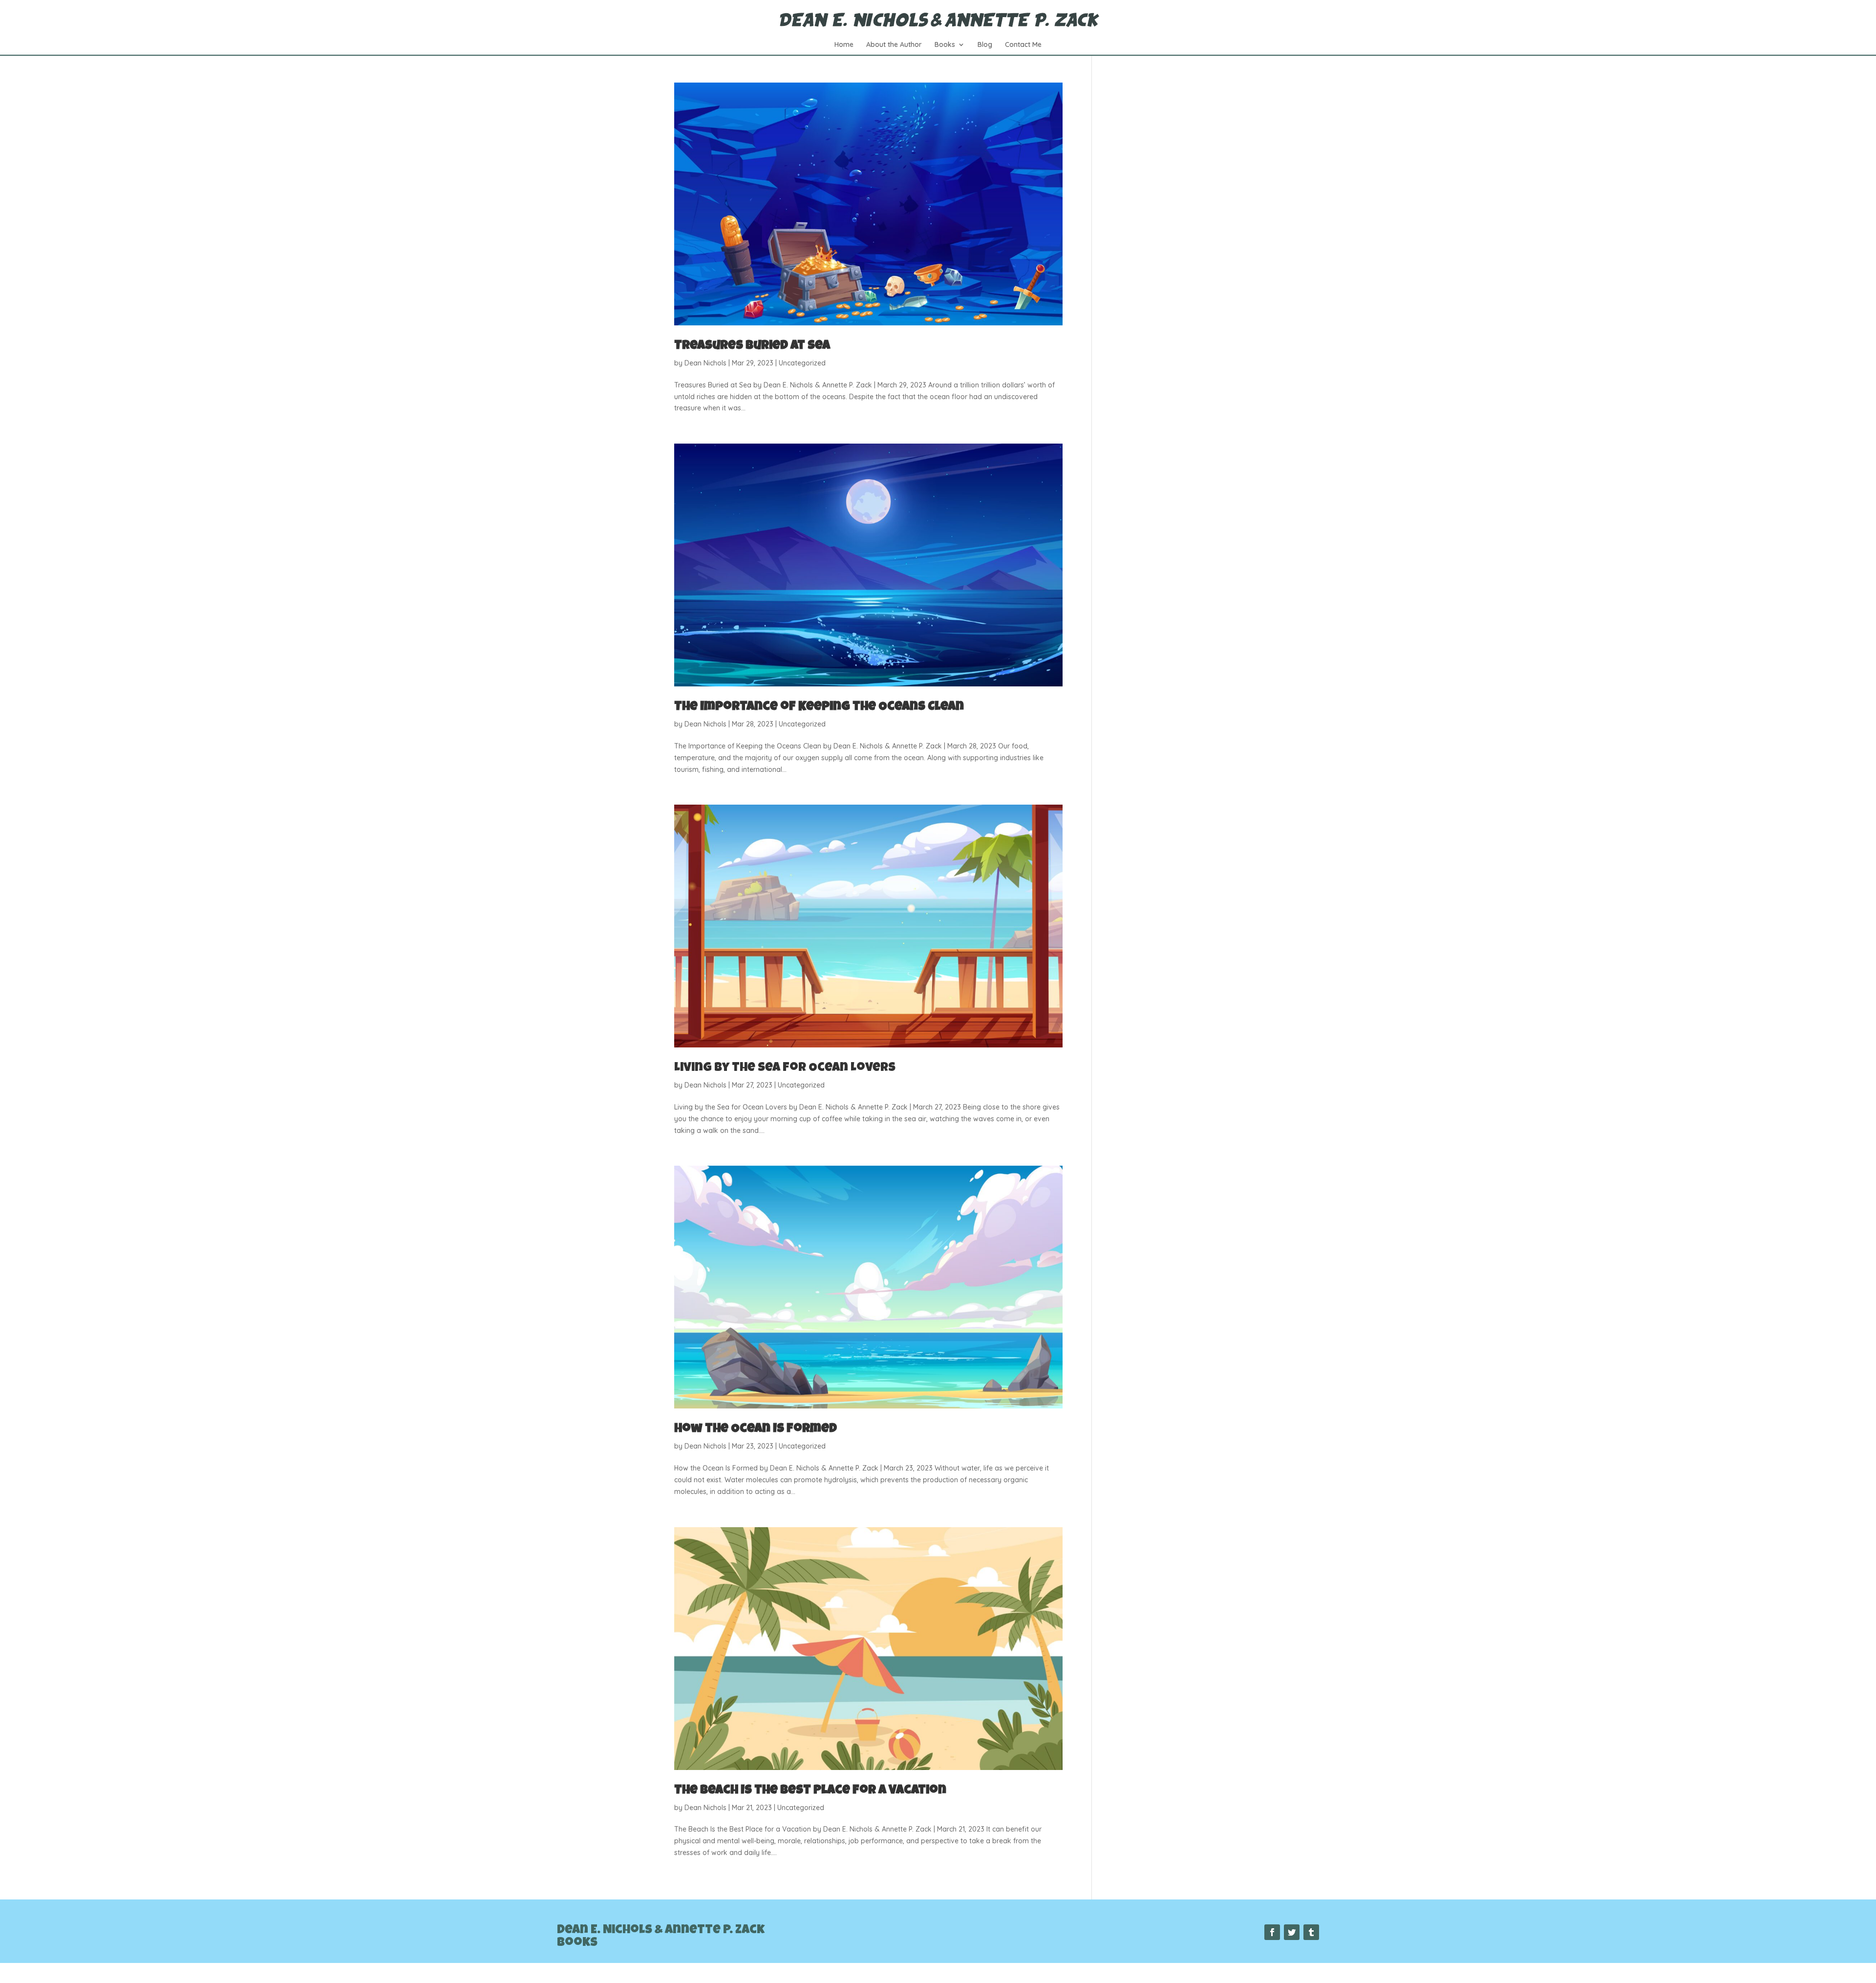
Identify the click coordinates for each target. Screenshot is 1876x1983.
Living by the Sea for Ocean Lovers (785, 1068)
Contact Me (1023, 45)
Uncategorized (802, 363)
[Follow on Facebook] (1272, 1932)
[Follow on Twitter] (1292, 1932)
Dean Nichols (705, 363)
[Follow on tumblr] (1311, 1932)
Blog (985, 45)
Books (945, 45)
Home (844, 45)
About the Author (894, 45)
